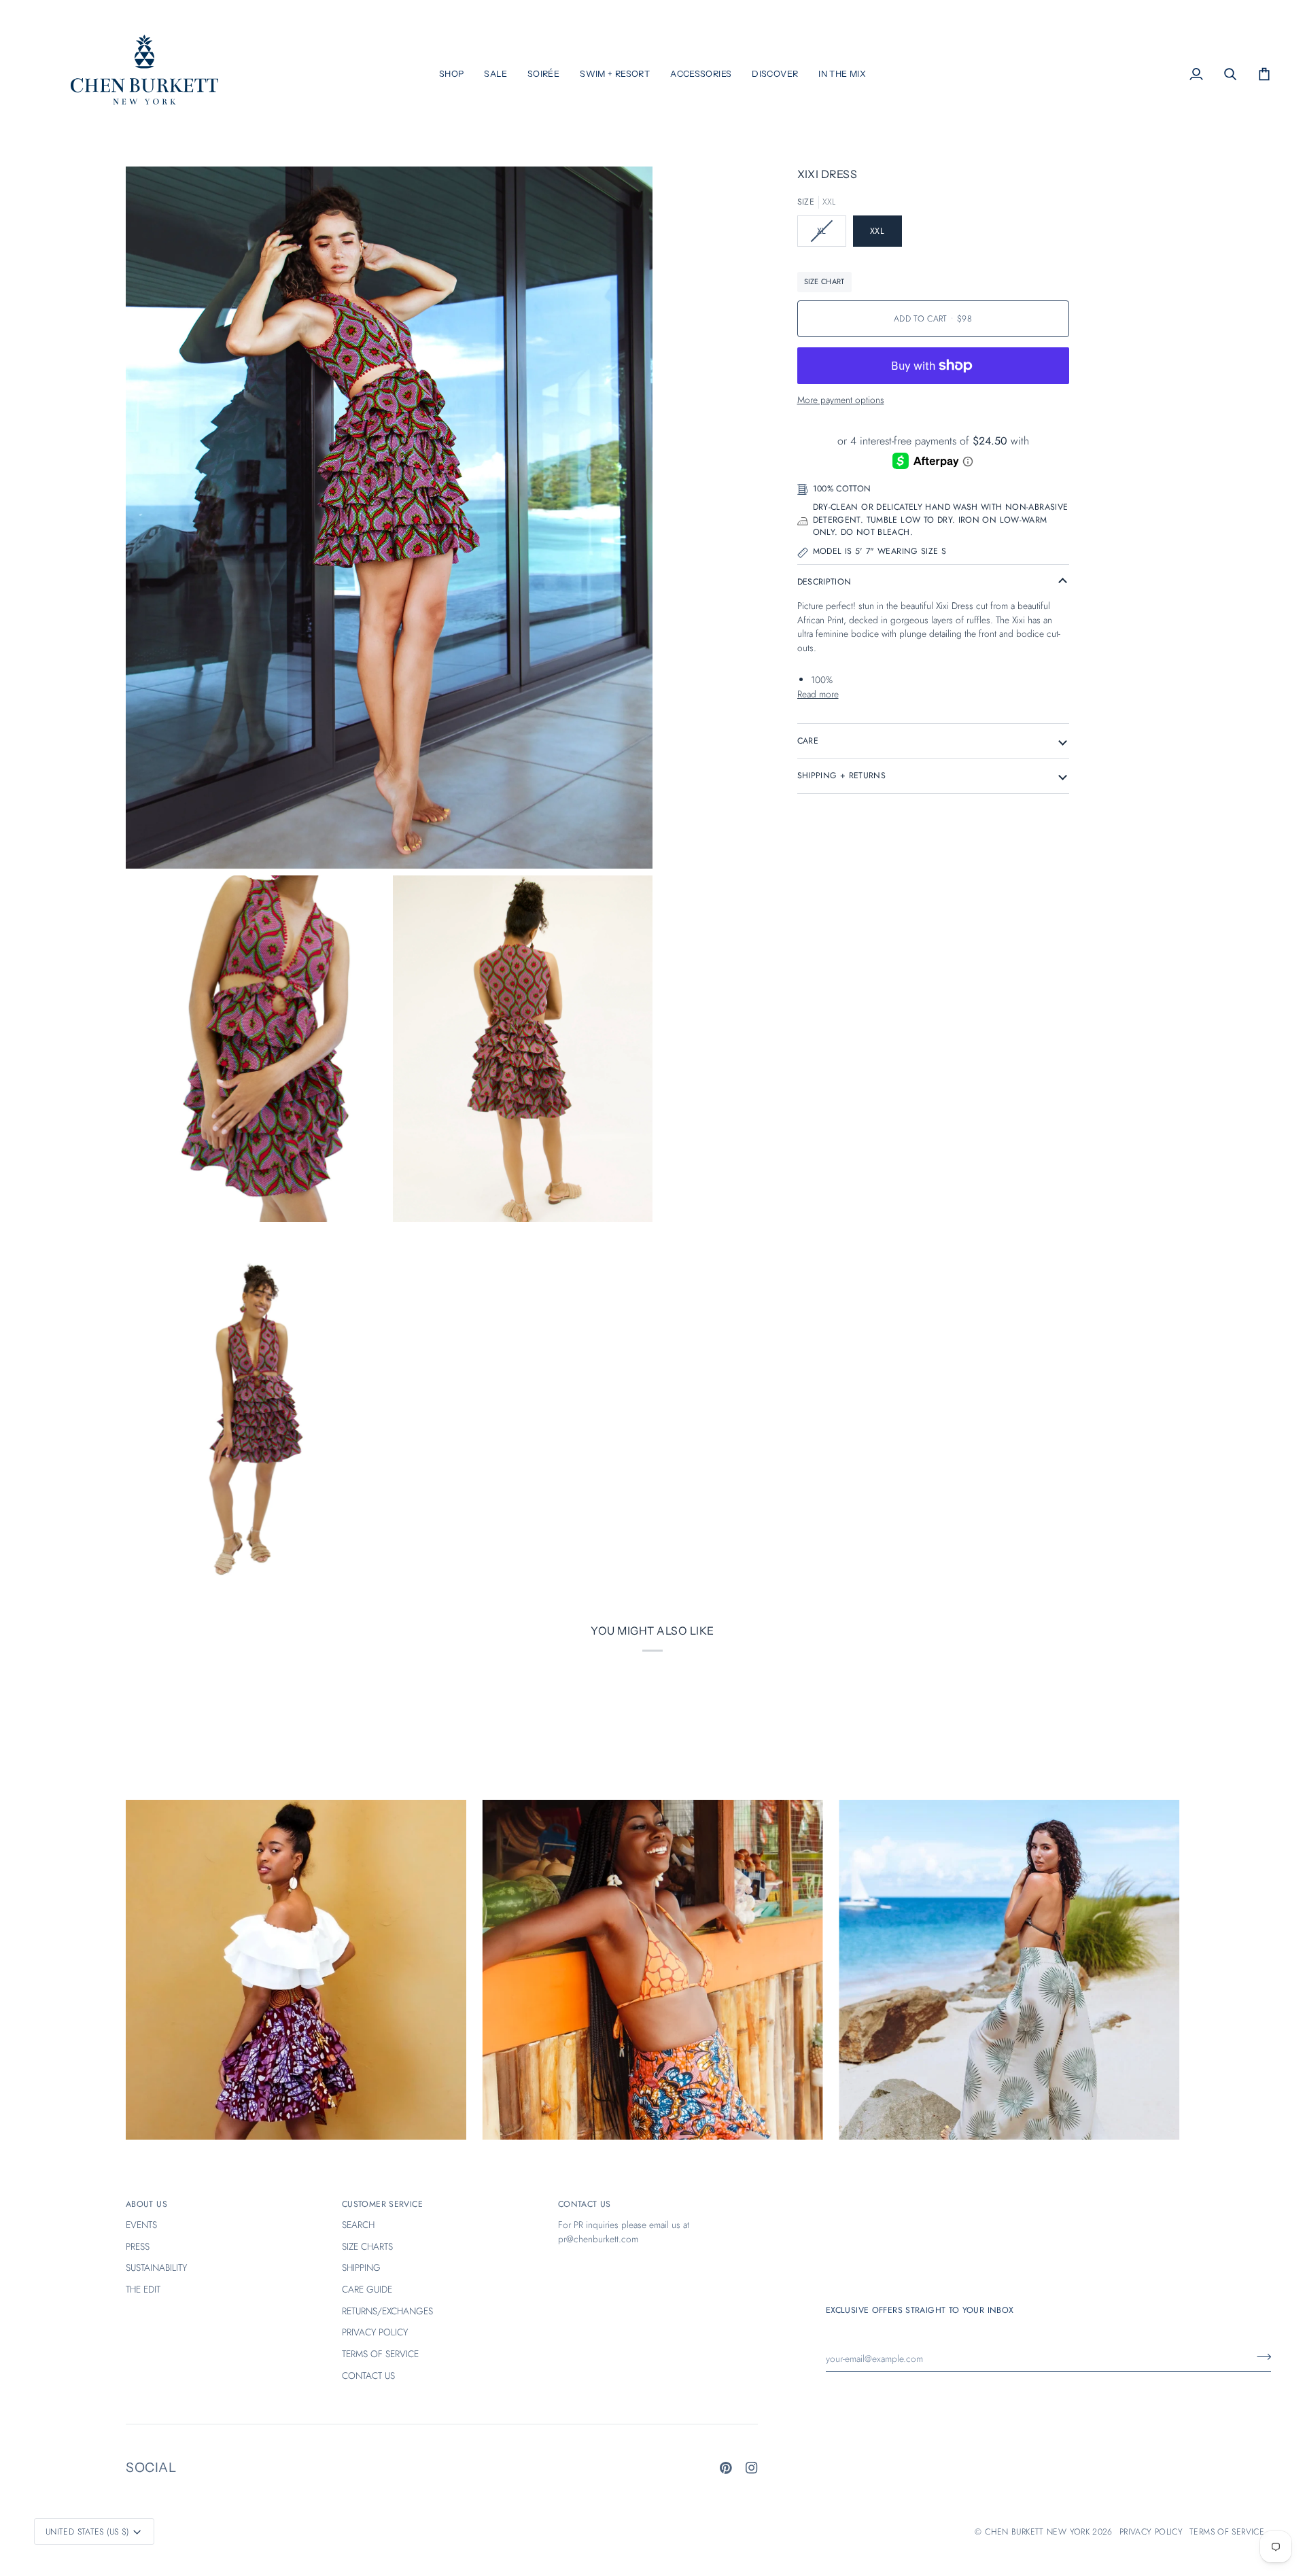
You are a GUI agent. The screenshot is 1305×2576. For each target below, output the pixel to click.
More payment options (841, 400)
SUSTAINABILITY (156, 2267)
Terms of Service (1227, 2532)
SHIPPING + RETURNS (842, 776)
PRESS (138, 2246)
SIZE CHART (824, 281)
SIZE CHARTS (367, 2246)
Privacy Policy (1151, 2532)
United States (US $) (87, 2532)
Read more (818, 694)
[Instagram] (752, 2468)
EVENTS (141, 2225)
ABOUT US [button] (146, 2204)
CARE (808, 741)
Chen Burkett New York (1037, 2532)
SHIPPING (361, 2267)
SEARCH (358, 2225)
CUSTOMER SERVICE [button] (382, 2204)
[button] (452, 74)
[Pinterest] (726, 2468)
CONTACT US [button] (585, 2204)
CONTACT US (368, 2375)
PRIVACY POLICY (375, 2332)
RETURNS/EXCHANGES (387, 2311)
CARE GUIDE (367, 2289)
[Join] (1260, 2356)
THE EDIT (143, 2289)
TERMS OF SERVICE (380, 2354)
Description (824, 582)
